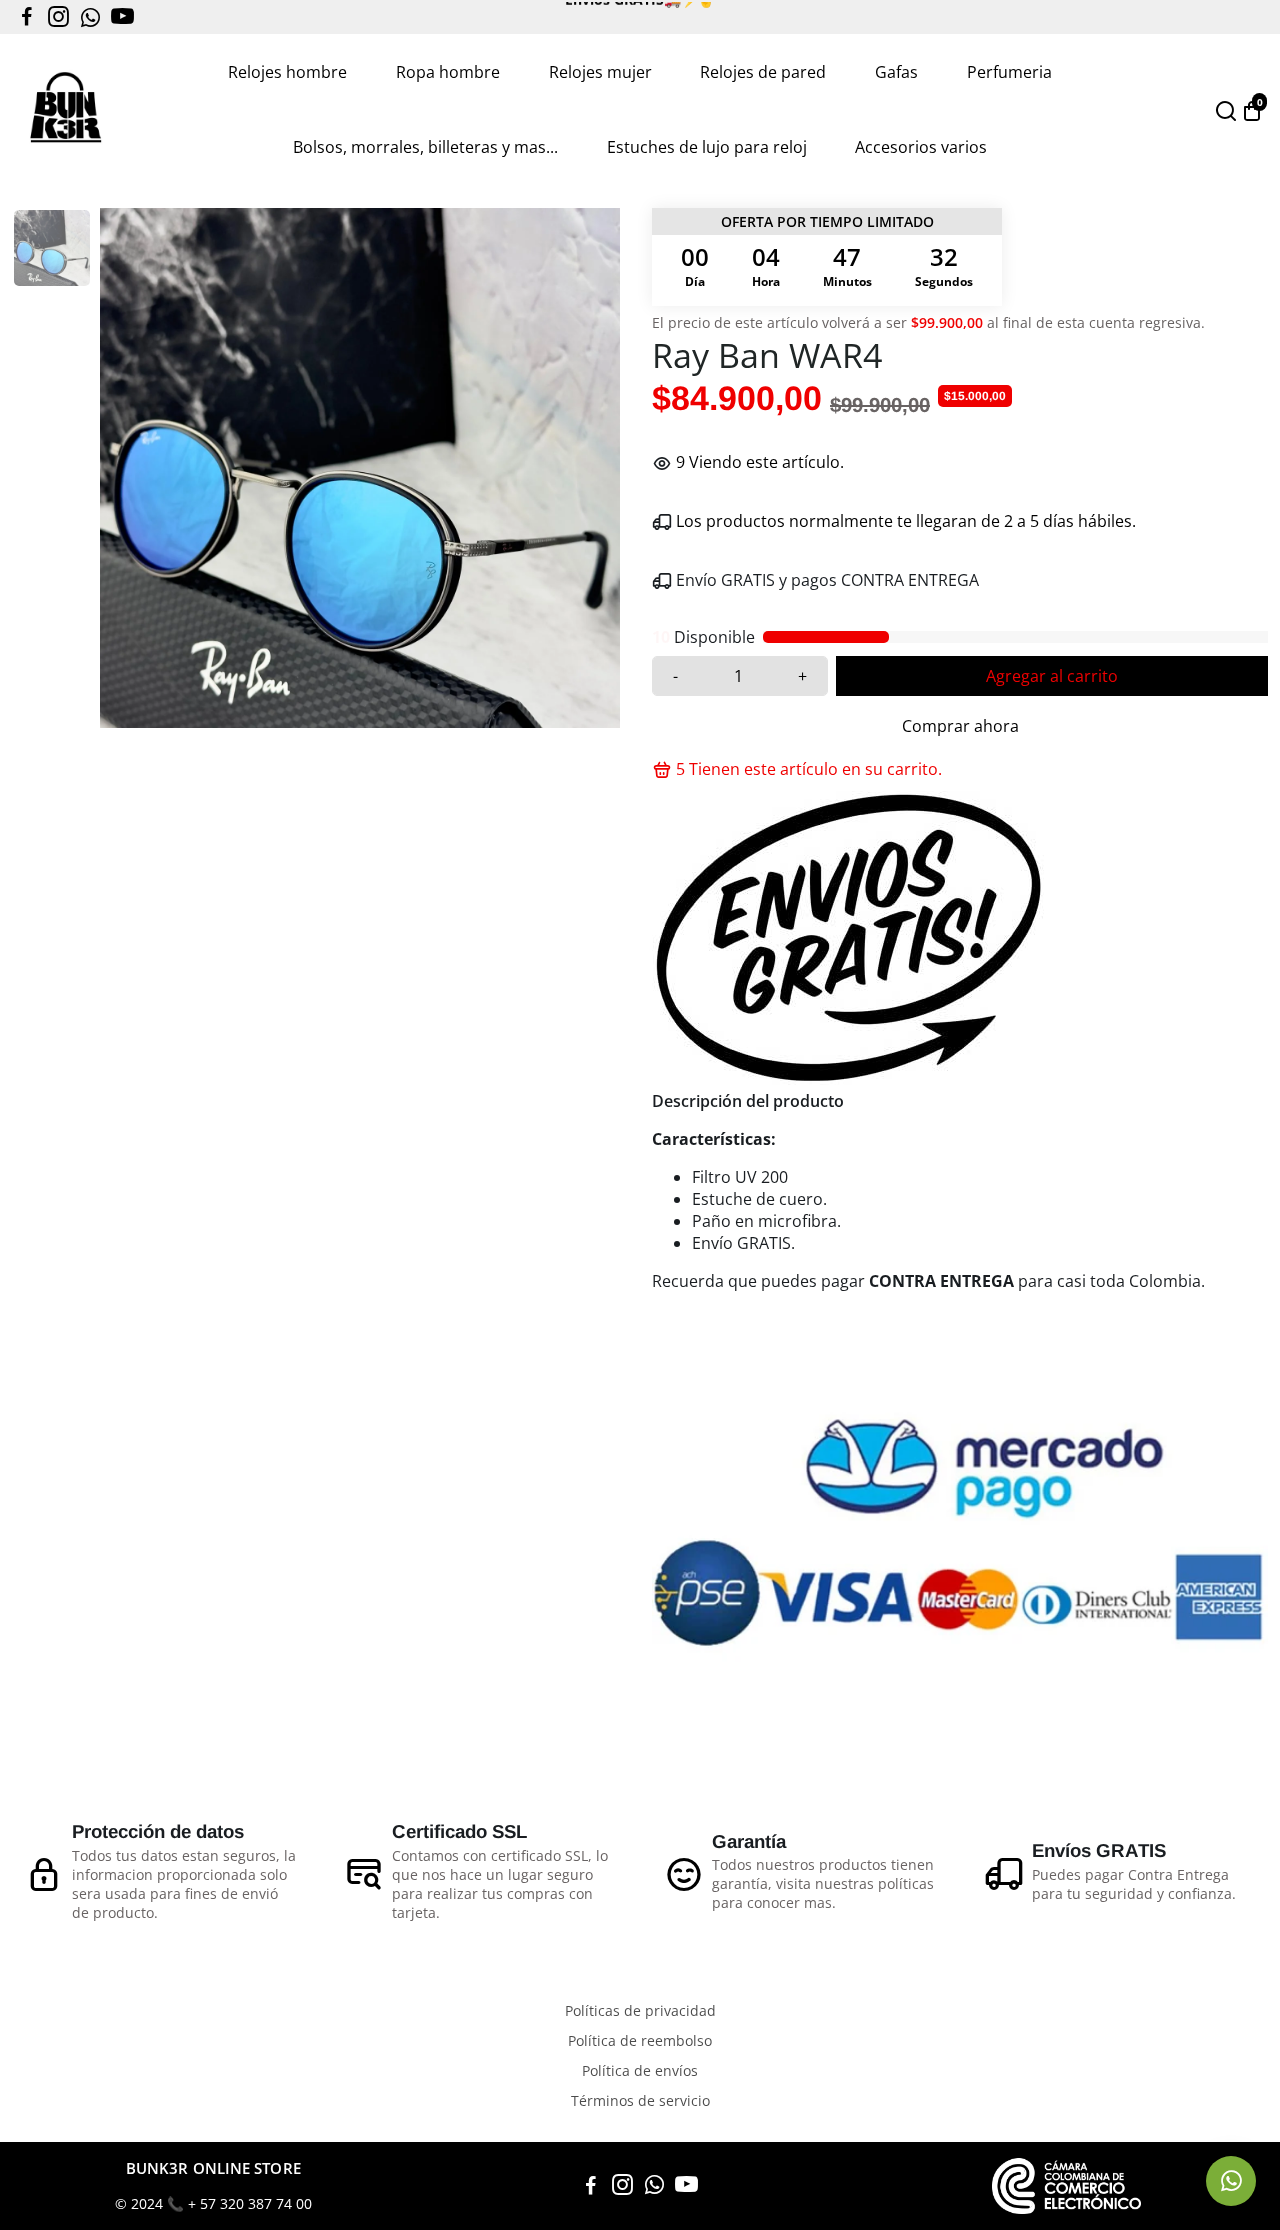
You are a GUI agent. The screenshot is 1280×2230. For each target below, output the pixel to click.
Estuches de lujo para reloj (707, 147)
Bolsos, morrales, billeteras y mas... (425, 147)
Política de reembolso (640, 2041)
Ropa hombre (448, 72)
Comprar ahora (960, 726)
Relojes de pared (763, 72)
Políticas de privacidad (640, 2011)
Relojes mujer (600, 72)
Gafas (896, 72)
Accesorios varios (921, 147)
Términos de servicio (640, 2101)
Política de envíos (640, 2071)
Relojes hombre (287, 72)
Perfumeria (1009, 72)
